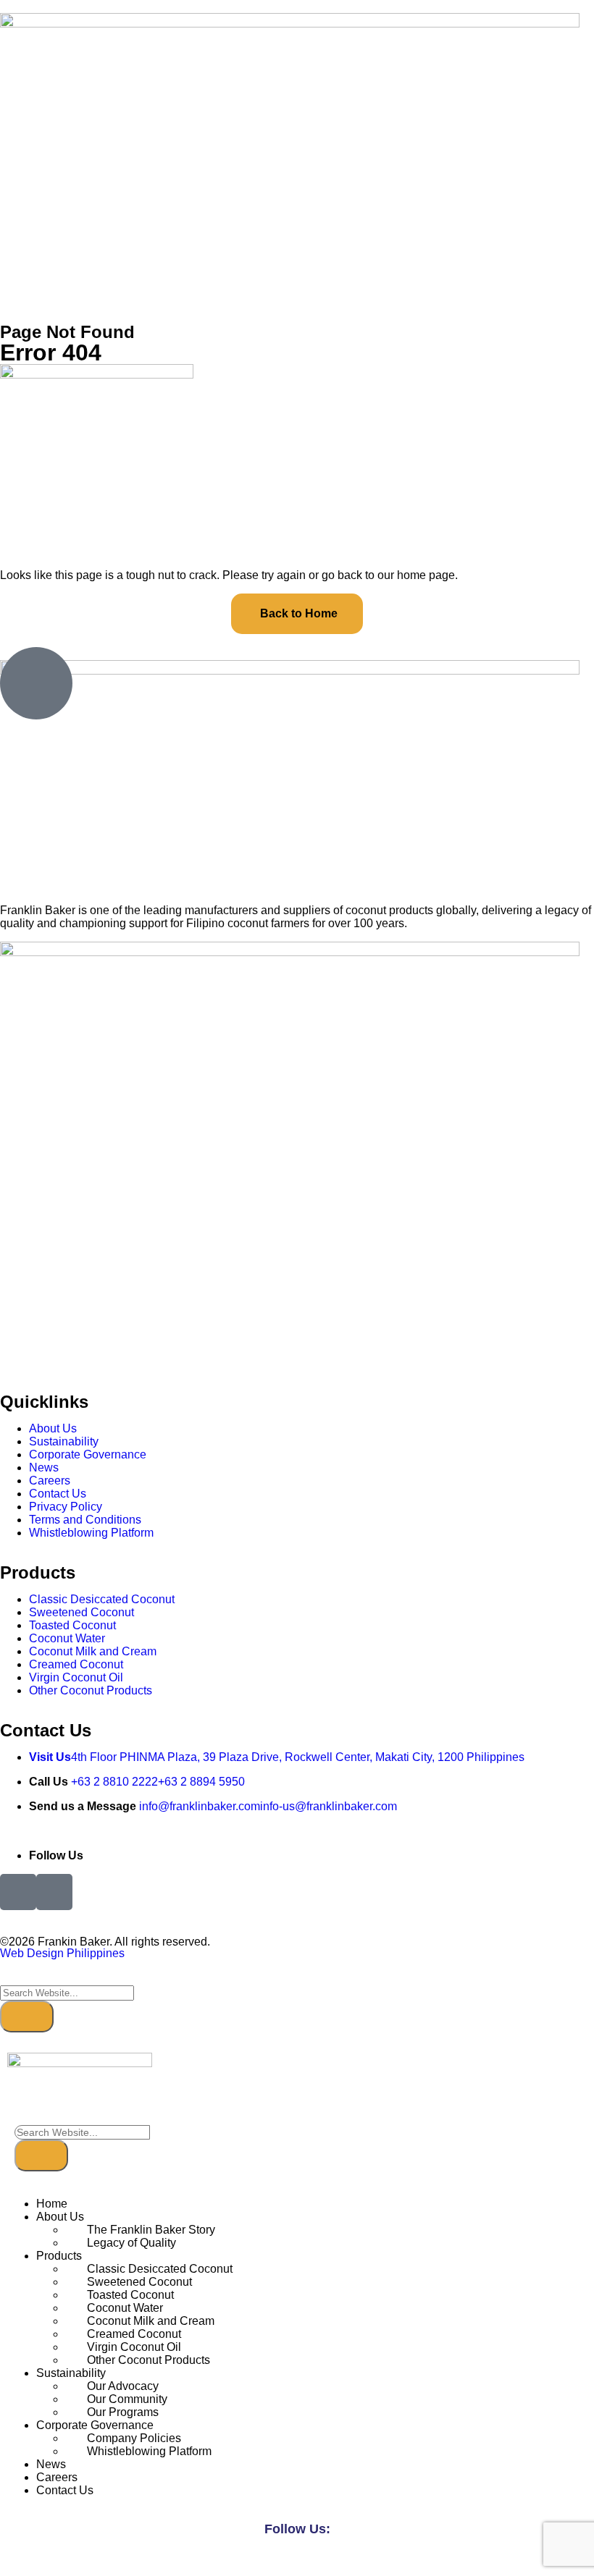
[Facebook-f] (281, 2560)
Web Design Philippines (62, 1953)
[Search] (27, 2017)
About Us (60, 2217)
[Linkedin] (313, 2560)
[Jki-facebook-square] (18, 1892)
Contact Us (65, 2490)
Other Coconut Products (148, 2360)
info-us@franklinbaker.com (329, 1806)
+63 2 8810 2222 (114, 1782)
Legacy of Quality (131, 2243)
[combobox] (67, 1993)
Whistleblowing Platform (149, 2451)
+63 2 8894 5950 (201, 1782)
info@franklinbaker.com (200, 1806)
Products (59, 2256)
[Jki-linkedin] (54, 1892)
